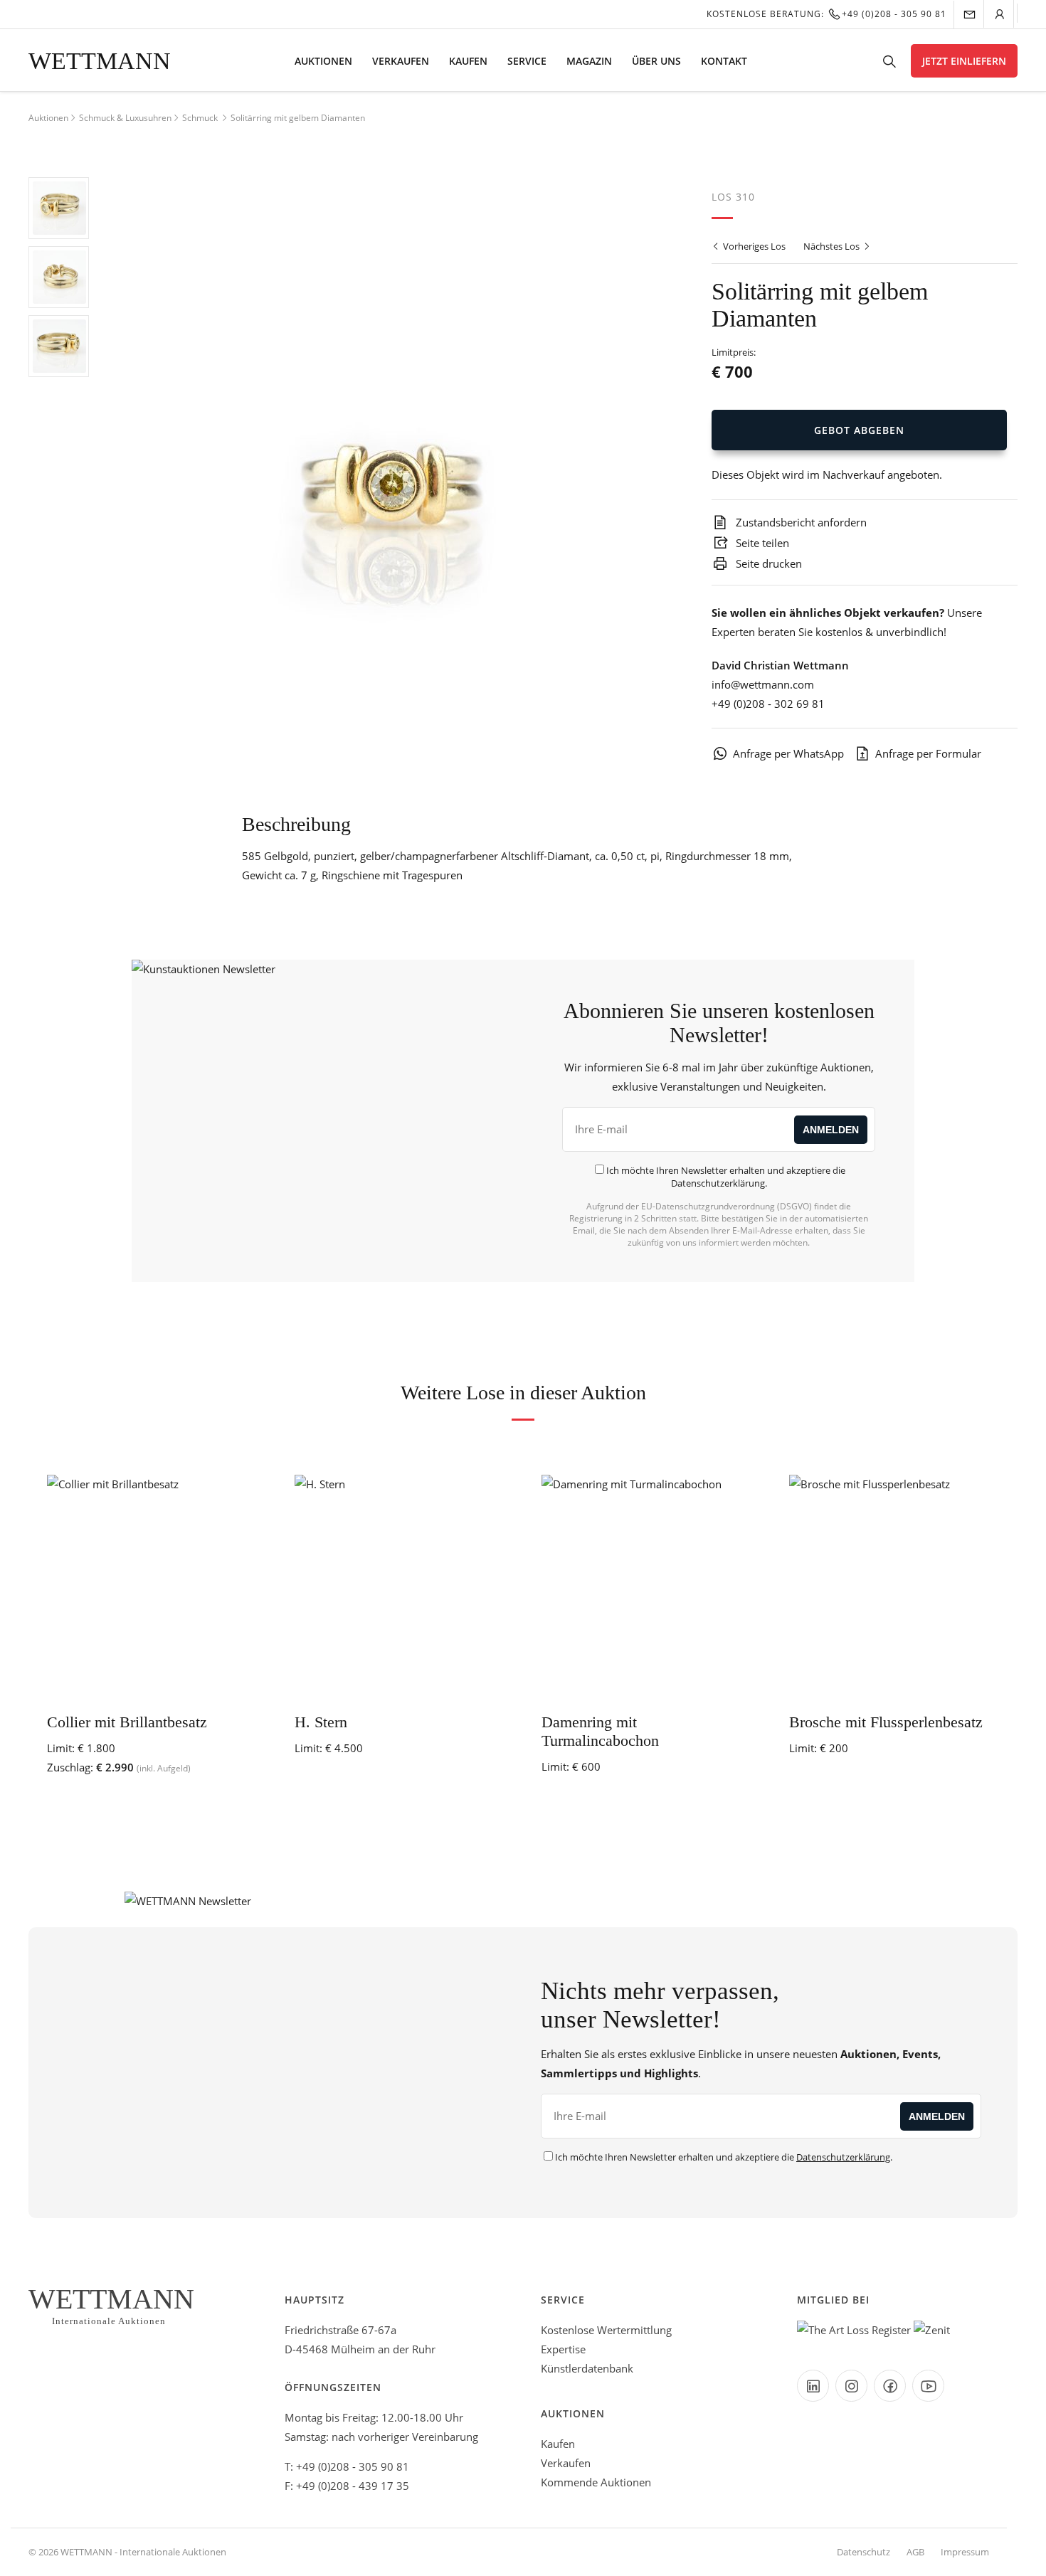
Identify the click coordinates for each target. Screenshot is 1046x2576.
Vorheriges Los (753, 246)
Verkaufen (401, 61)
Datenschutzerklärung (718, 1183)
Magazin (589, 61)
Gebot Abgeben (859, 430)
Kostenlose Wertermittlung (606, 2330)
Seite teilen (761, 543)
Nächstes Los (833, 246)
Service (527, 61)
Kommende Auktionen (596, 2482)
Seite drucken (767, 563)
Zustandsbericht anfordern (800, 522)
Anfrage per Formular (928, 753)
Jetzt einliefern (964, 61)
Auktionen (323, 61)
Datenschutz (863, 2552)
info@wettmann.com (763, 684)
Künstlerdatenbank (587, 2368)
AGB (915, 2552)
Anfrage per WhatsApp (788, 753)
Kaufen (468, 61)
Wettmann (100, 61)
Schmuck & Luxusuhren (125, 118)
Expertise (563, 2349)
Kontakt (724, 61)
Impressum (965, 2552)
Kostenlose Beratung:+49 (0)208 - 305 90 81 (826, 14)
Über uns (656, 61)
